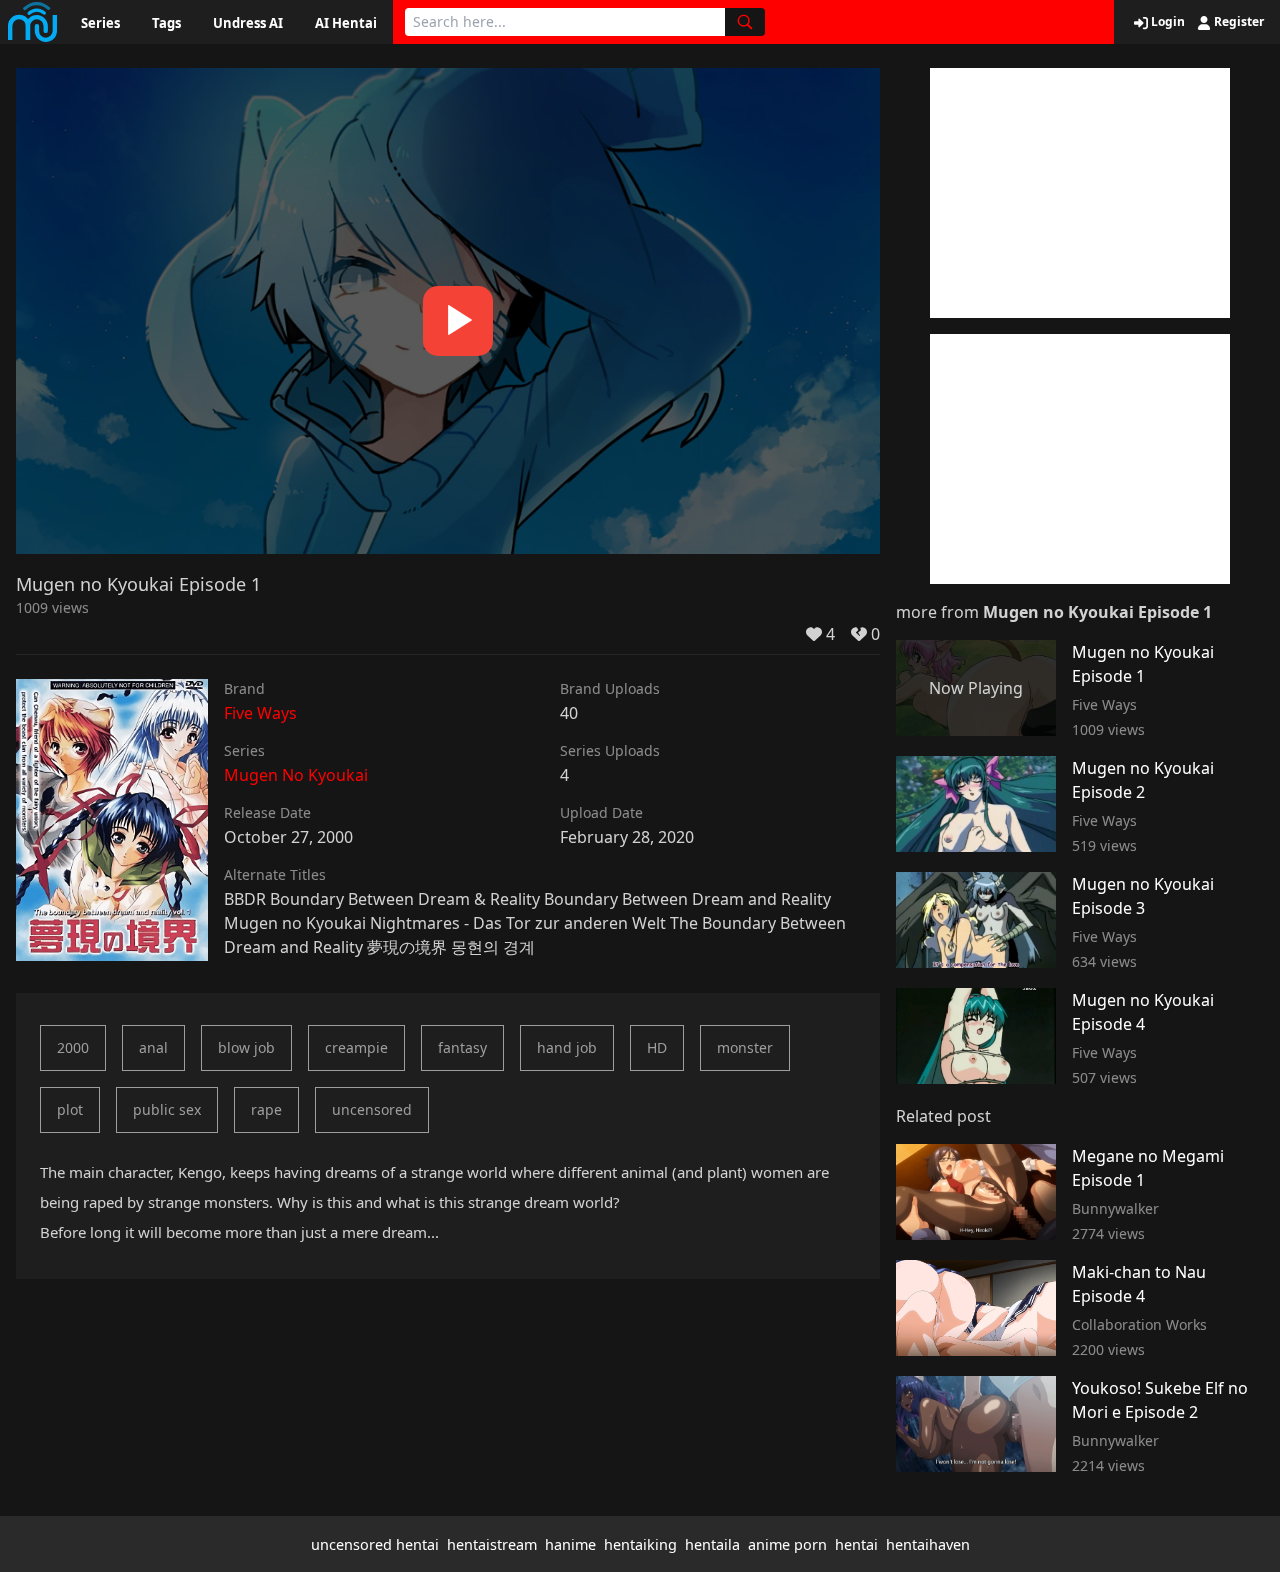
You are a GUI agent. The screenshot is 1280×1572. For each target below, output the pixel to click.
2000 (73, 1047)
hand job (567, 1047)
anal (153, 1047)
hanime (570, 1544)
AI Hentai (346, 23)
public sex (167, 1109)
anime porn (787, 1544)
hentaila (712, 1544)
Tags (166, 23)
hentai (856, 1544)
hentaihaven (928, 1544)
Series (100, 23)
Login (1166, 22)
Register (1237, 22)
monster (745, 1047)
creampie (356, 1047)
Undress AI (248, 23)
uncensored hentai (375, 1544)
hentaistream (492, 1544)
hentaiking (640, 1544)
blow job (246, 1047)
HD (657, 1047)
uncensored (372, 1109)
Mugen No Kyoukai (296, 775)
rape (266, 1109)
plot (70, 1109)
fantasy (462, 1047)
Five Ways (260, 713)
